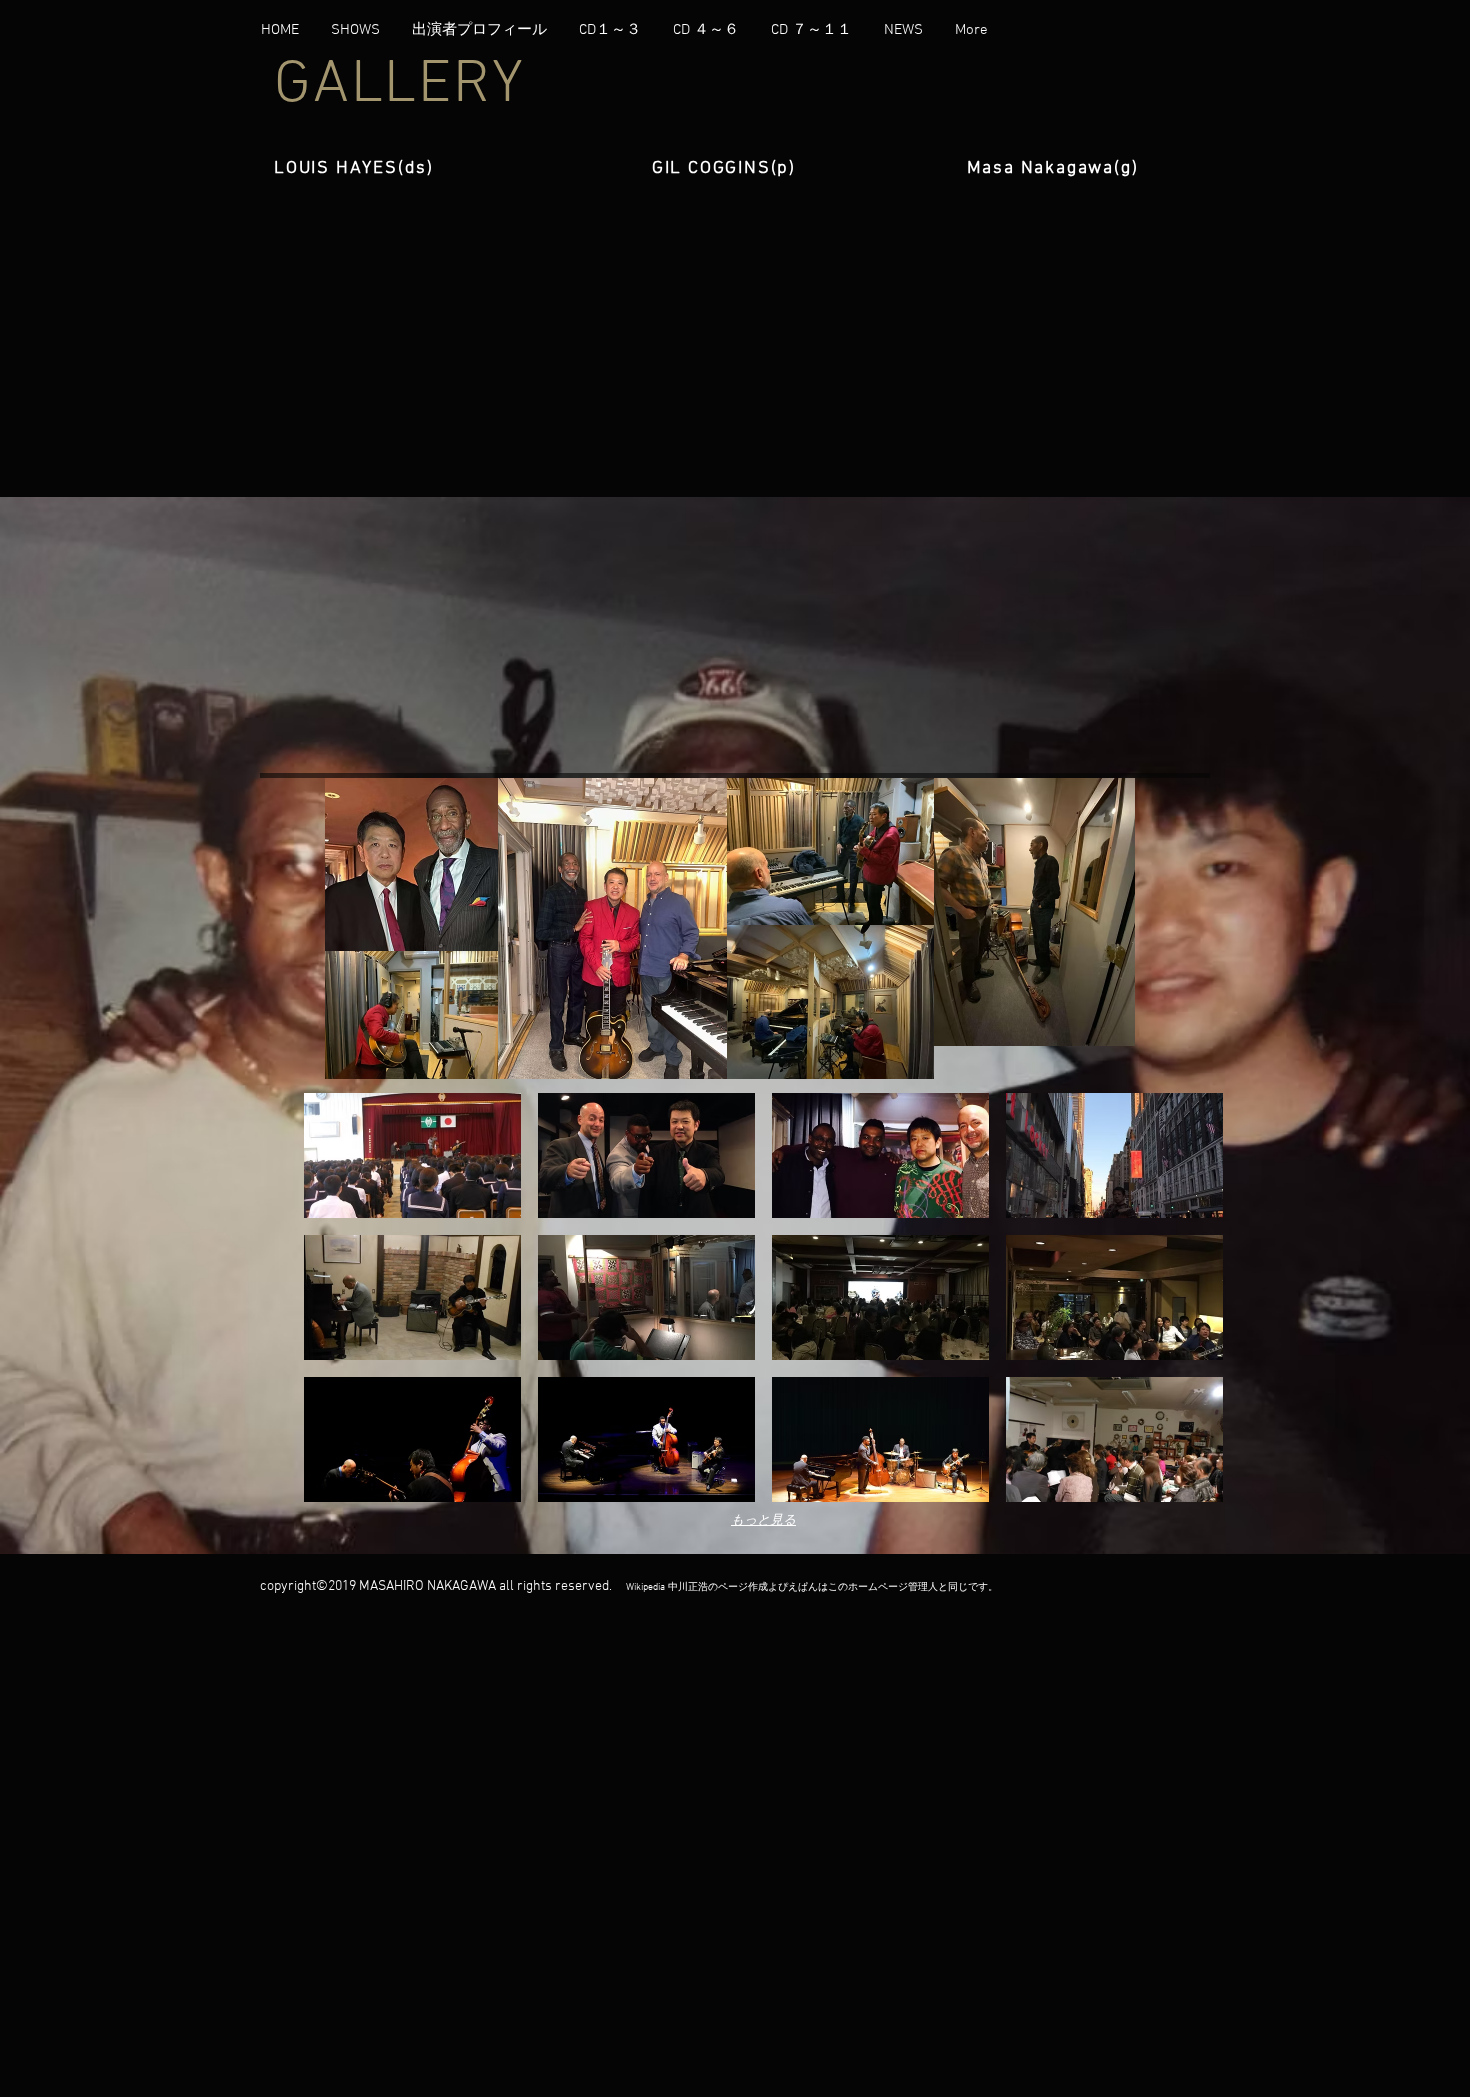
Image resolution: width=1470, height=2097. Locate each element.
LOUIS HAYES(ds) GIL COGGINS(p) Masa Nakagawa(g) (706, 168)
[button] (412, 1155)
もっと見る (763, 1519)
